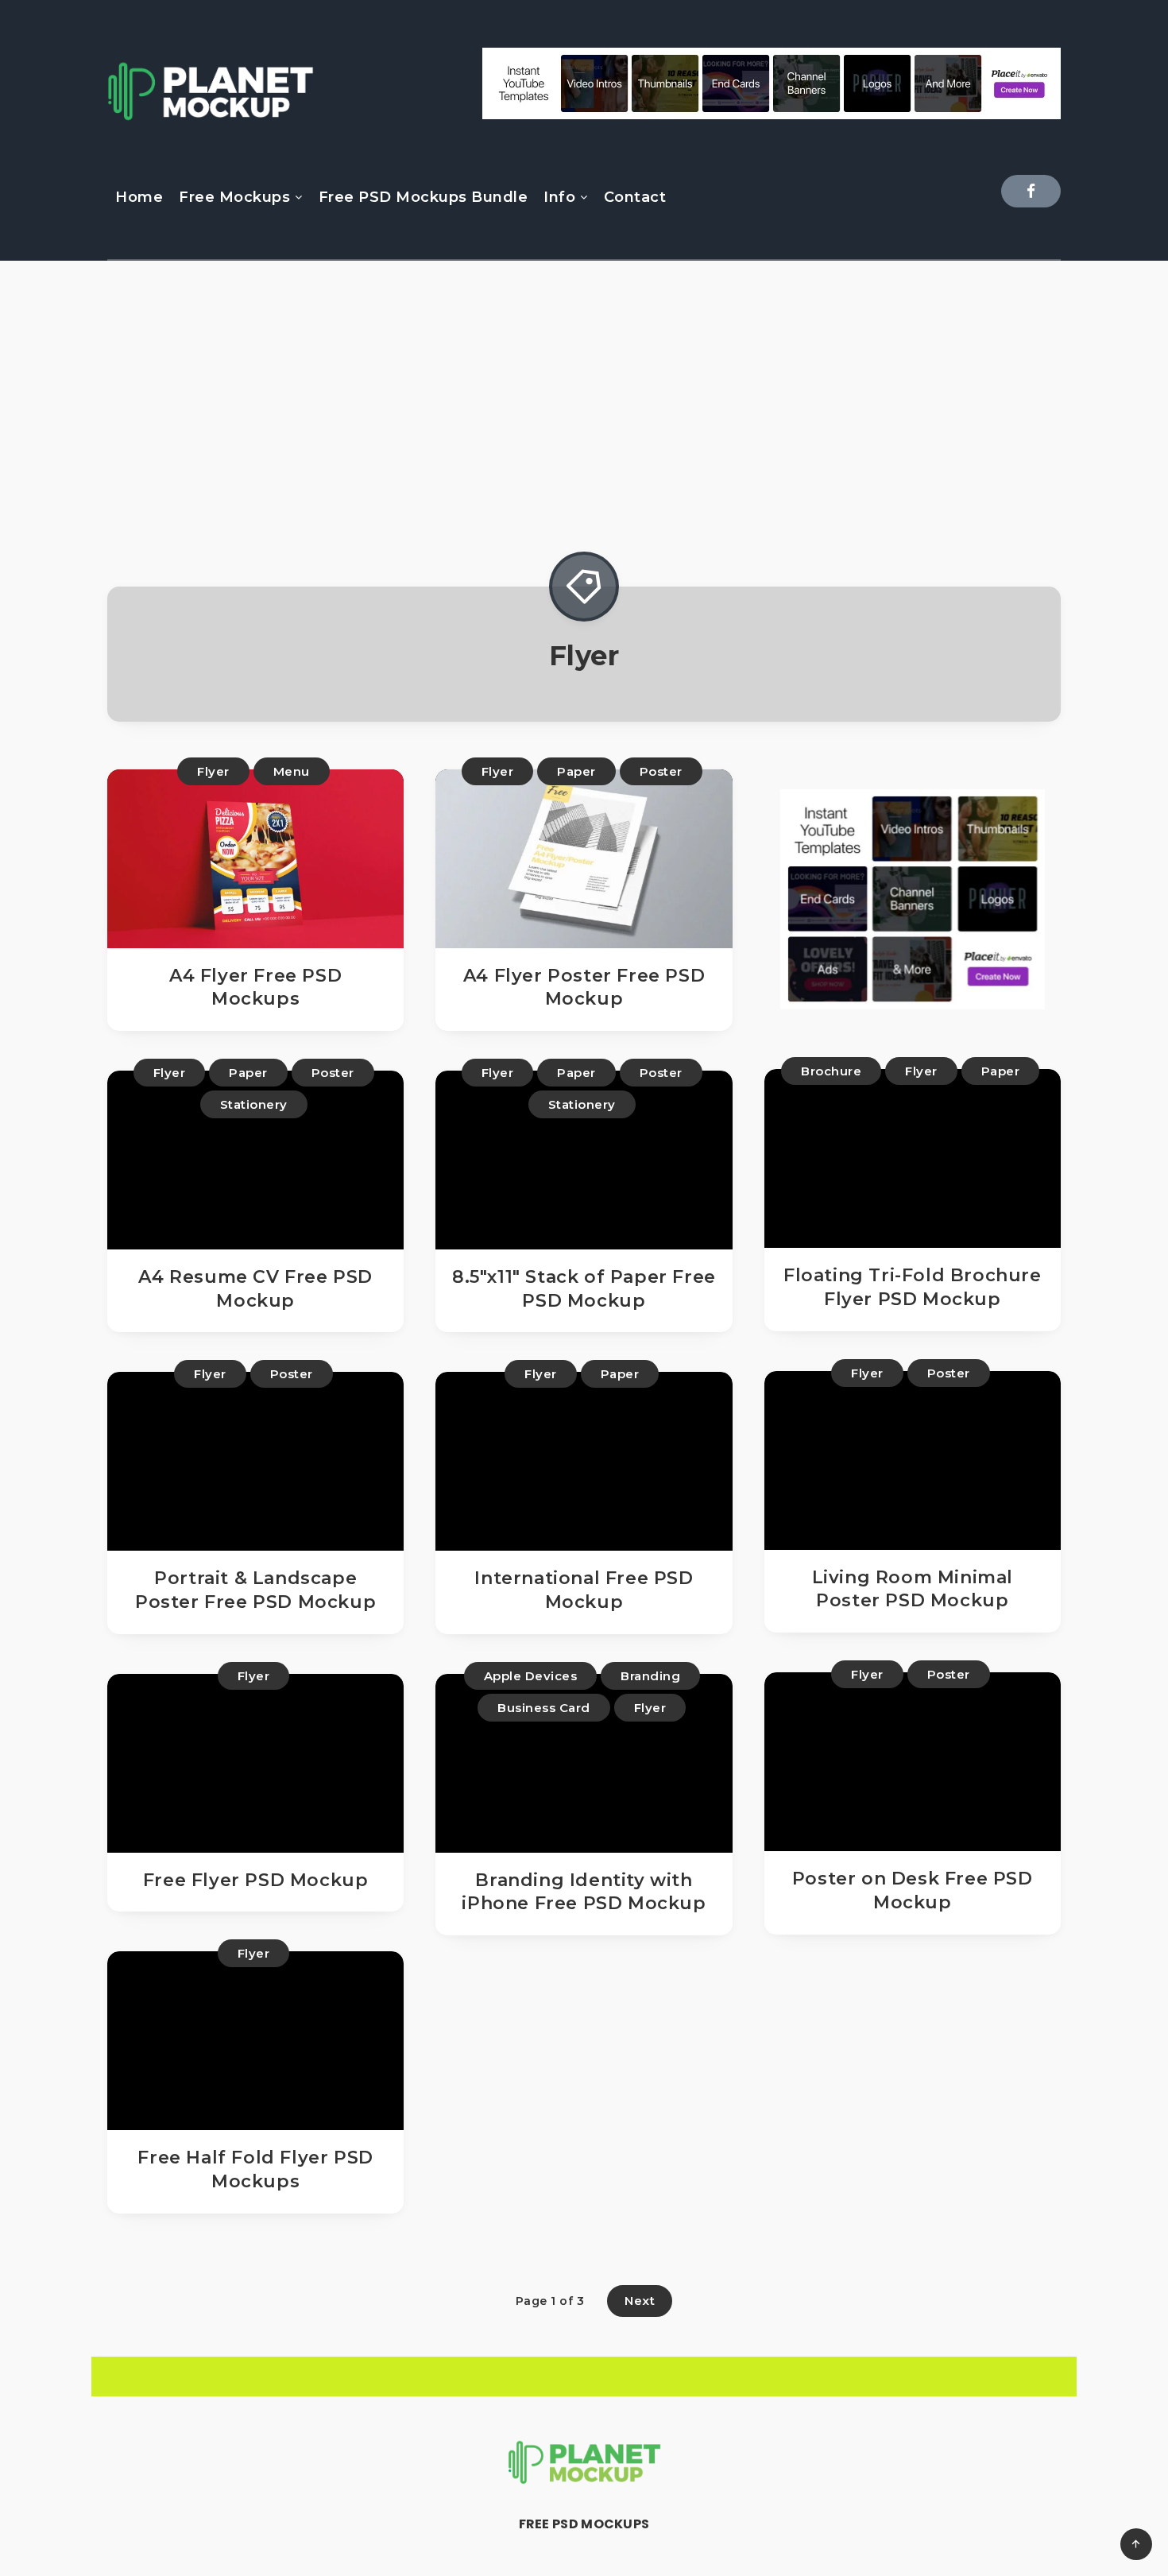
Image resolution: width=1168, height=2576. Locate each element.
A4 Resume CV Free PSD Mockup (255, 1289)
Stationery (254, 1104)
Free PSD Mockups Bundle (423, 197)
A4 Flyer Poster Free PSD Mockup (584, 988)
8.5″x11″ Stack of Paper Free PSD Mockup (584, 1289)
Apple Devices (531, 1676)
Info (559, 197)
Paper (576, 771)
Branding (650, 1676)
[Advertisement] (584, 412)
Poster (661, 771)
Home (139, 197)
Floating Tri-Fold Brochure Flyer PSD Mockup (913, 1287)
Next (640, 2301)
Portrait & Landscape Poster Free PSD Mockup (255, 1590)
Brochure (831, 1071)
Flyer (213, 771)
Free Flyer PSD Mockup (256, 1880)
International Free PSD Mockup (584, 1590)
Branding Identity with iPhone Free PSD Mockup (584, 1892)
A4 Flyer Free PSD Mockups (255, 988)
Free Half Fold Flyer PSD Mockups (255, 2169)
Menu (292, 771)
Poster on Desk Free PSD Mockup (913, 1890)
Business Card (544, 1708)
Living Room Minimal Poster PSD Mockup (913, 1589)
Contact (635, 197)
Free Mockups (234, 197)
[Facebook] (1031, 191)
